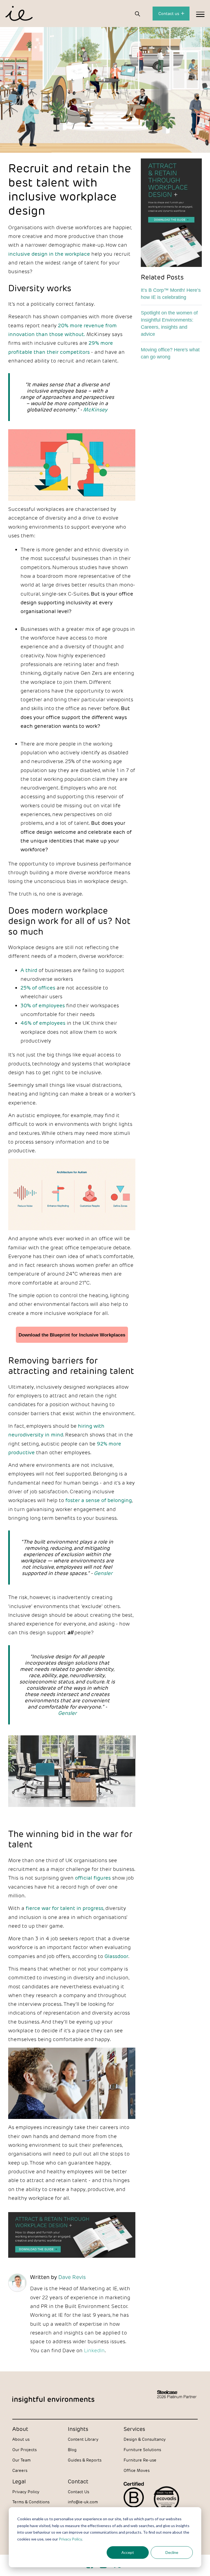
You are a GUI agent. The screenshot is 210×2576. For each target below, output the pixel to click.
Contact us (169, 14)
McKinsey (95, 410)
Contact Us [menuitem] (78, 2492)
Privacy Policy (70, 2539)
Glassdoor (116, 1956)
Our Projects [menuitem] (24, 2450)
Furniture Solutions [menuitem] (142, 2450)
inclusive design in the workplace (49, 254)
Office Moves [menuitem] (137, 2470)
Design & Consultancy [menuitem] (145, 2439)
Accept (128, 2552)
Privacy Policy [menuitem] (26, 2492)
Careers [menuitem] (20, 2470)
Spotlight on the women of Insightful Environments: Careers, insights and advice (169, 323)
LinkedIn (94, 2350)
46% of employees (43, 1023)
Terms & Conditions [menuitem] (31, 2502)
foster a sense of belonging (99, 1500)
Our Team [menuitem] (21, 2460)
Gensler (103, 1573)
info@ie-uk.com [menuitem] (83, 2502)
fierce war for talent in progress (65, 1908)
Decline (172, 2552)
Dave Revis (72, 2277)
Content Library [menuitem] (83, 2439)
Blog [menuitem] (72, 2450)
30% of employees (43, 1005)
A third (29, 970)
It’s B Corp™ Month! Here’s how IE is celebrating (171, 294)
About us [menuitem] (21, 2439)
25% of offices (38, 988)
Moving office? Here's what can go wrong (170, 353)
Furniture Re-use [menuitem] (140, 2460)
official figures (93, 1878)
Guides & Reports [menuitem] (85, 2460)
